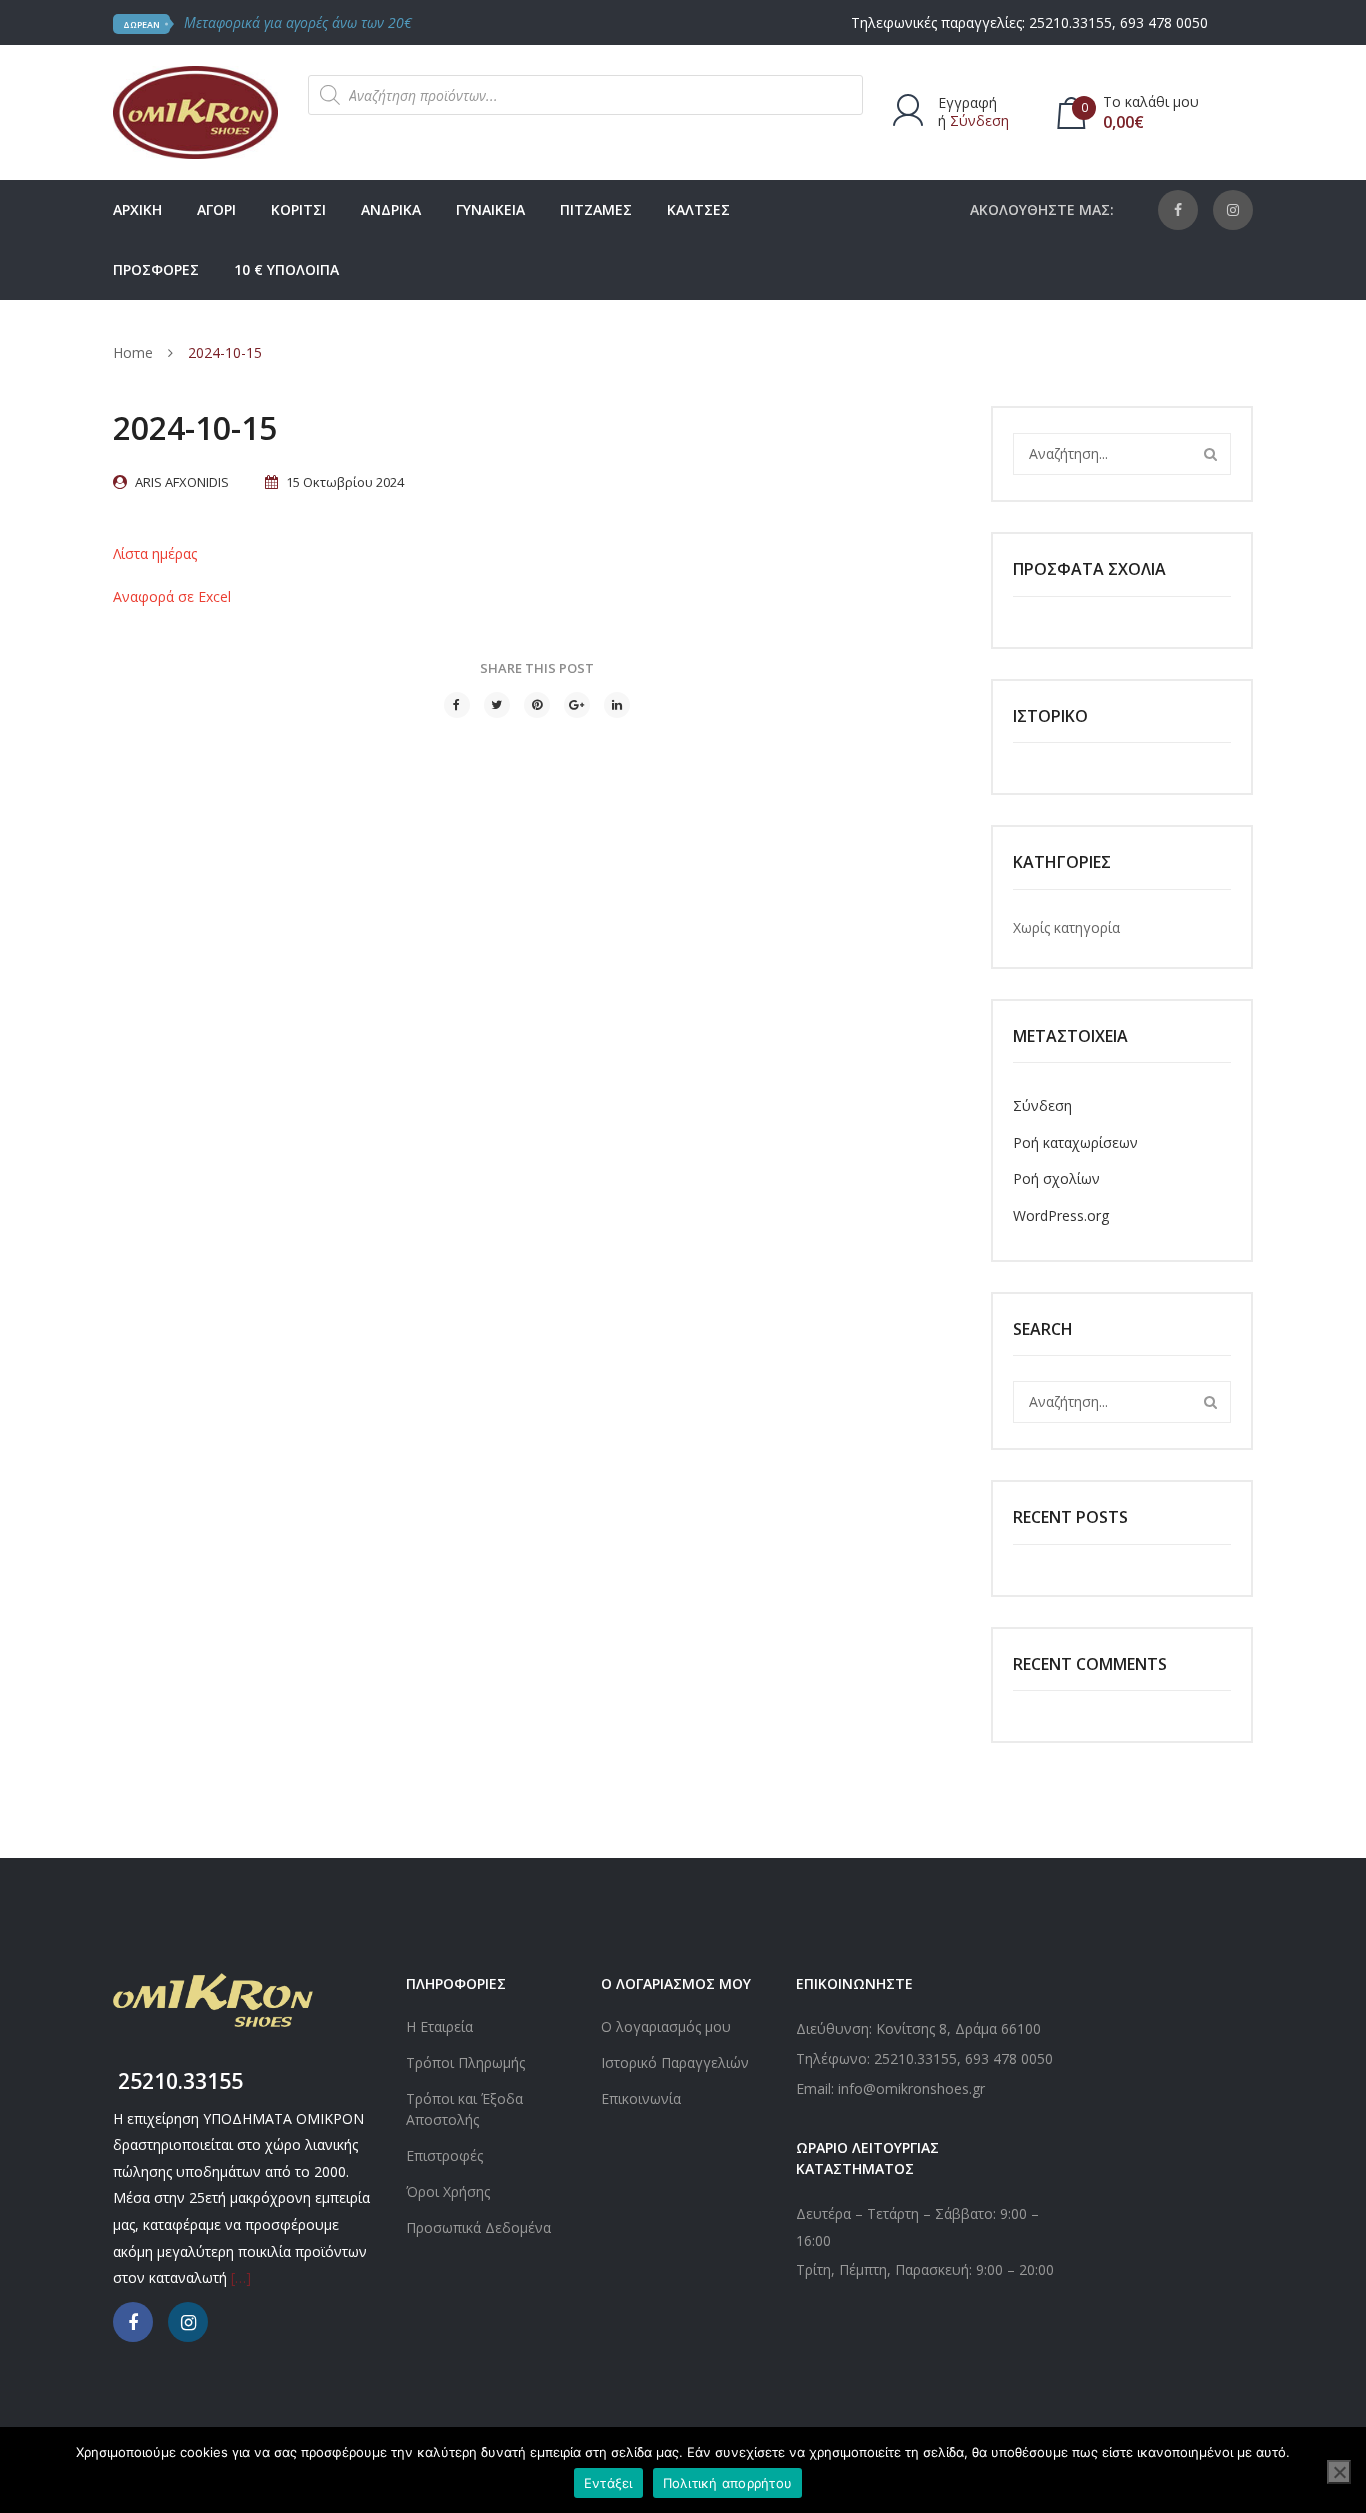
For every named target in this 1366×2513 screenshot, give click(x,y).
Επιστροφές (444, 2155)
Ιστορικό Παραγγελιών (675, 2062)
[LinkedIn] (617, 705)
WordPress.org (1061, 1215)
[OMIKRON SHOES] (195, 110)
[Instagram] (1233, 210)
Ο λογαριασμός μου (666, 2026)
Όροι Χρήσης (448, 2191)
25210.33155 (1070, 22)
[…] (241, 2277)
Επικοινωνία (641, 2098)
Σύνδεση (979, 120)
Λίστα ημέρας (155, 553)
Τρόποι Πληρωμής (465, 2062)
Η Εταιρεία (439, 2026)
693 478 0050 (1164, 22)
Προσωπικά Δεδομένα (478, 2227)
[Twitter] (497, 705)
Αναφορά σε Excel (172, 596)
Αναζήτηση (1210, 454)
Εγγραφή (967, 102)
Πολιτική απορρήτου (728, 2483)
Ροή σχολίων (1056, 1178)
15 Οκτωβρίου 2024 (345, 482)
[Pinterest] (537, 705)
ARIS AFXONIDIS (182, 482)
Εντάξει (608, 2483)
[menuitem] (137, 210)
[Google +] (577, 705)
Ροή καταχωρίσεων (1075, 1142)
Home (133, 352)
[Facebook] (1178, 210)
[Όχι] (1339, 2472)
